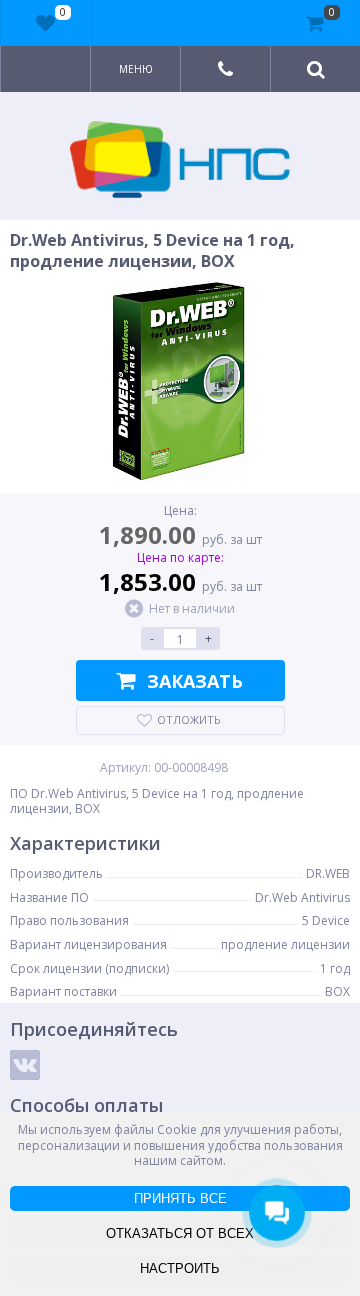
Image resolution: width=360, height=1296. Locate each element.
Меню (136, 69)
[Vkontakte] (25, 1065)
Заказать (195, 681)
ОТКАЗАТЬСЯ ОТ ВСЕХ (180, 1233)
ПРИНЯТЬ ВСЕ (180, 1198)
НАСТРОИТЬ (180, 1268)
